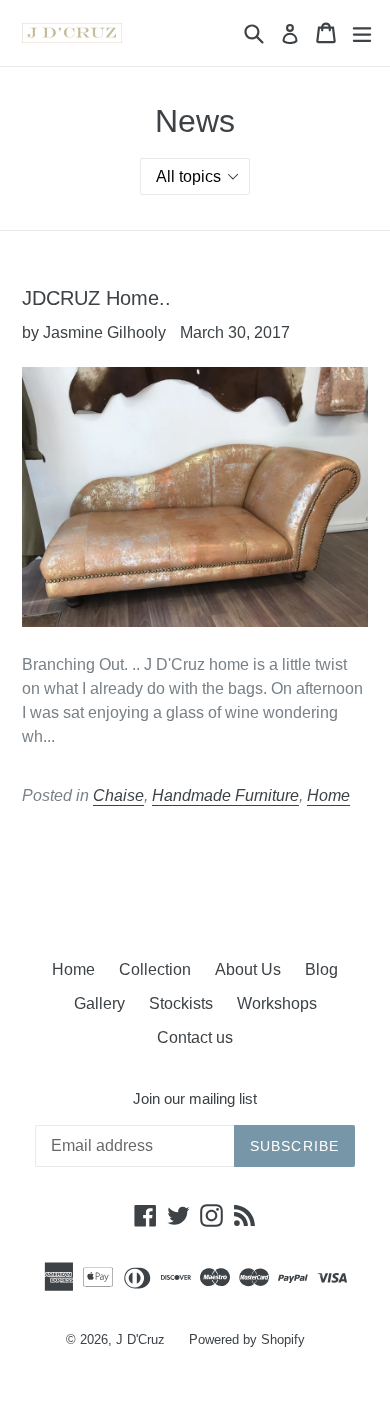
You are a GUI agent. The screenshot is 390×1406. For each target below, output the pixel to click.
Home (328, 795)
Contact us (195, 1037)
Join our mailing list (195, 1098)
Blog (321, 969)
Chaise (118, 795)
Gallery (99, 1003)
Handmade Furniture (225, 795)
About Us (248, 969)
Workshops (277, 1003)
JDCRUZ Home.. (96, 298)
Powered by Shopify (247, 1339)
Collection (155, 969)
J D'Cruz (140, 1339)
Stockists (181, 1003)
